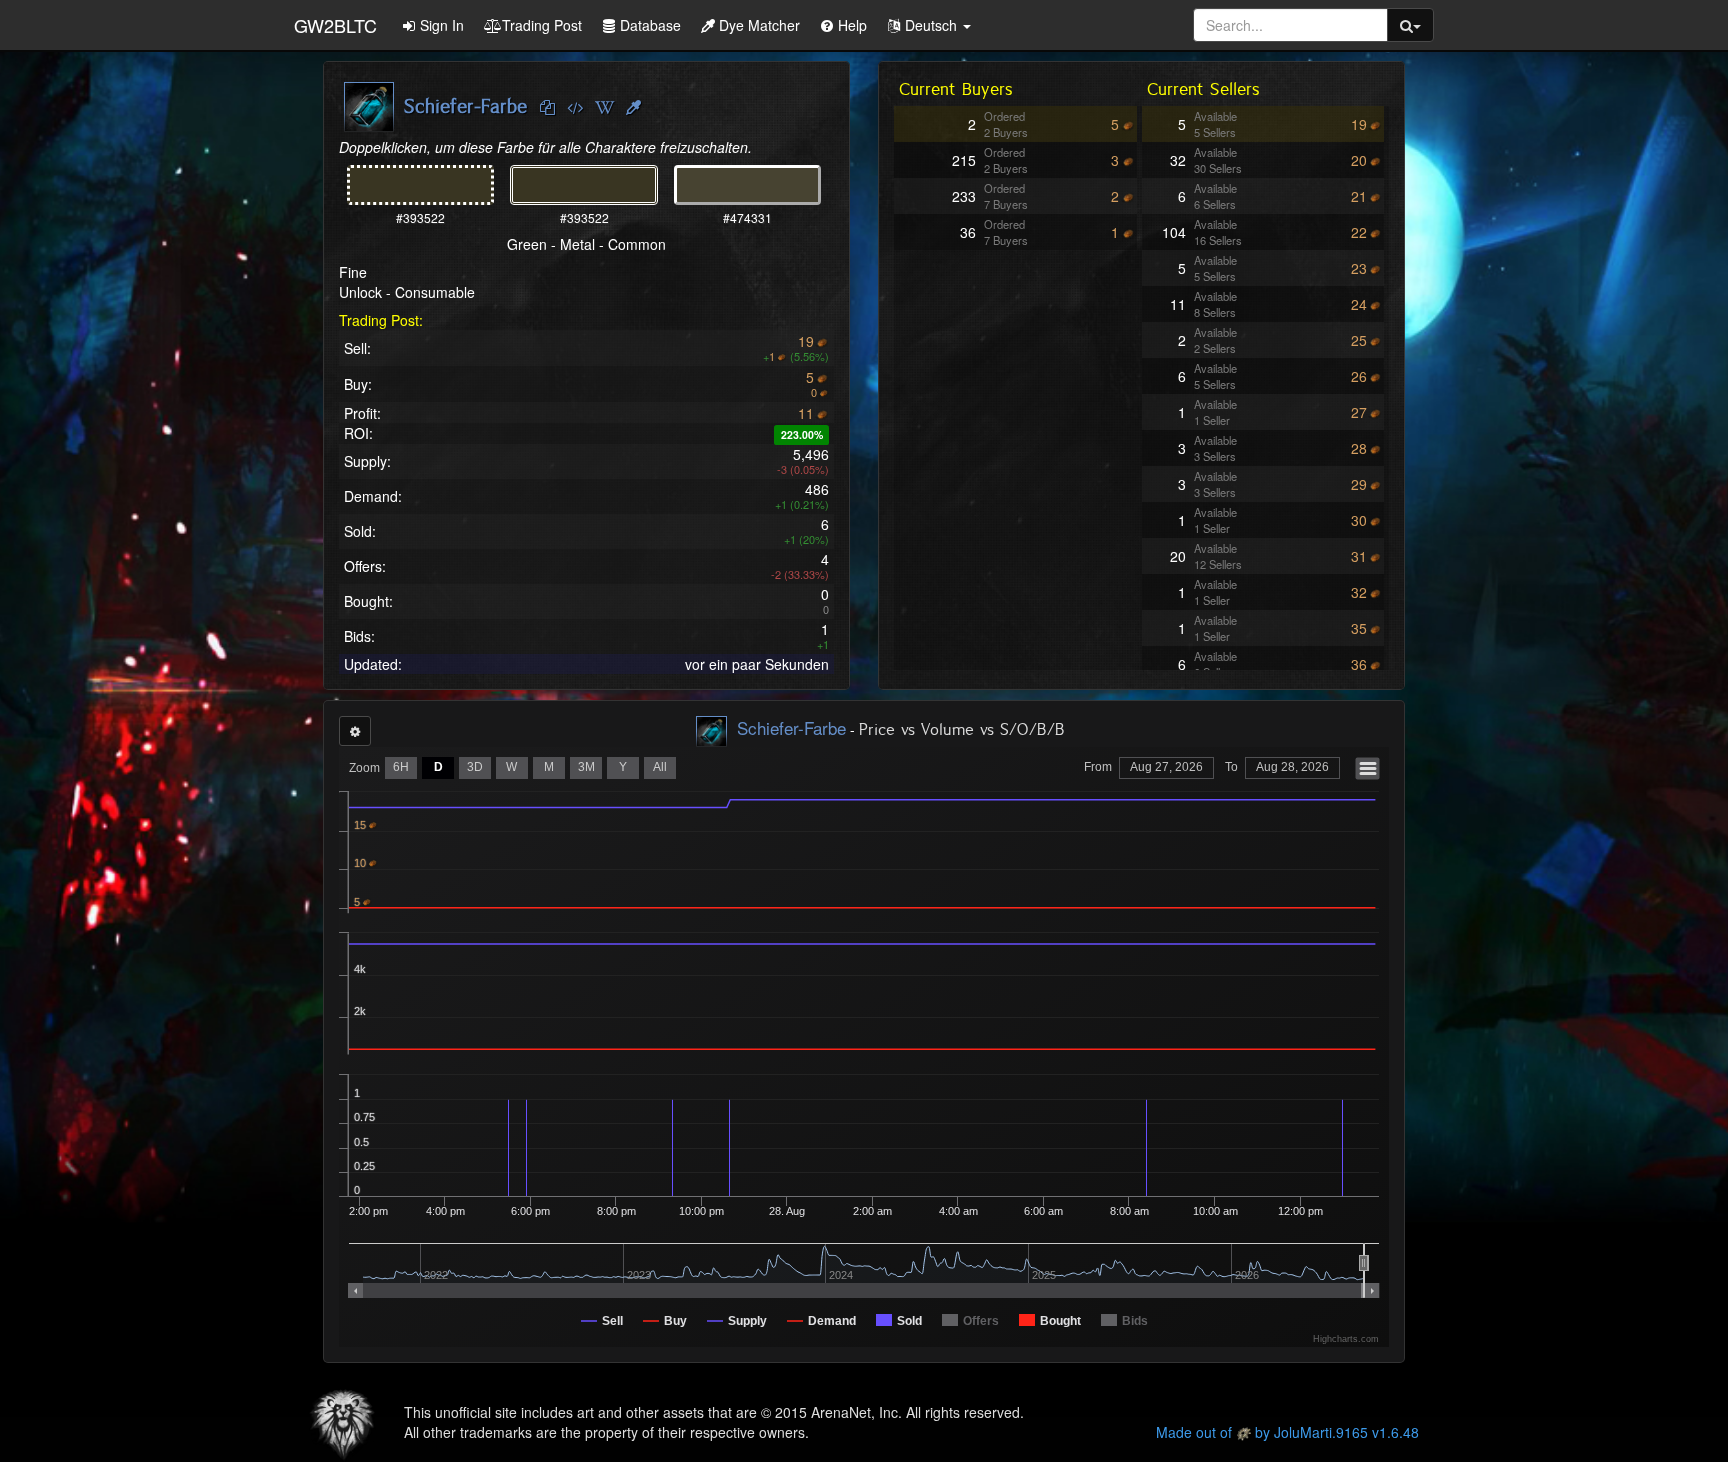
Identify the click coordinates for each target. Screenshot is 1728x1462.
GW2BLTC (335, 25)
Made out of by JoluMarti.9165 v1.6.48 (1287, 1432)
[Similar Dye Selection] (633, 108)
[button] (929, 25)
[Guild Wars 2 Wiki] (604, 108)
